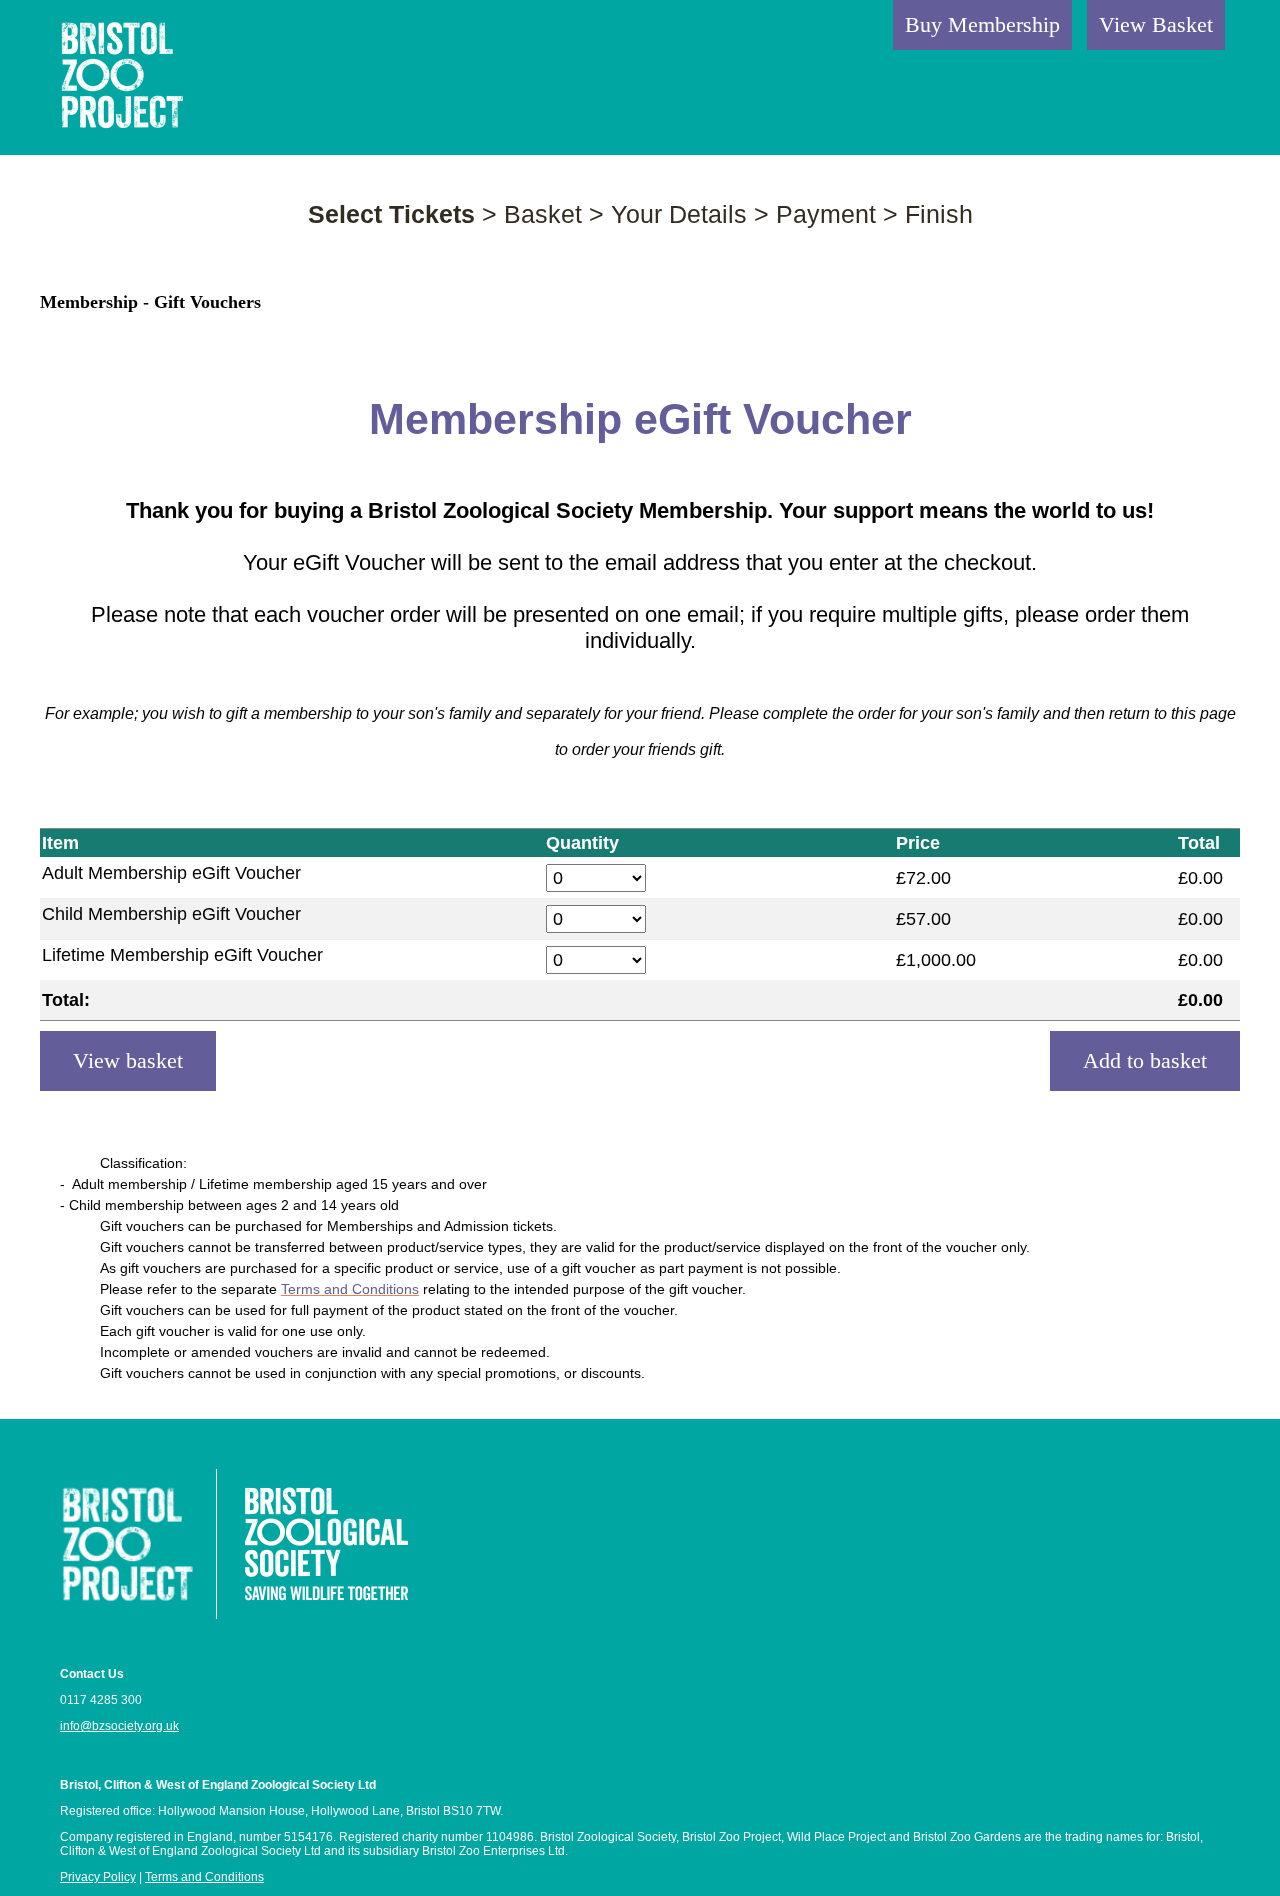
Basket (543, 214)
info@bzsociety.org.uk (119, 1726)
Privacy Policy (98, 1877)
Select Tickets (391, 214)
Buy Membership (982, 24)
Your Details (679, 214)
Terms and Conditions (204, 1877)
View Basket (1156, 24)
